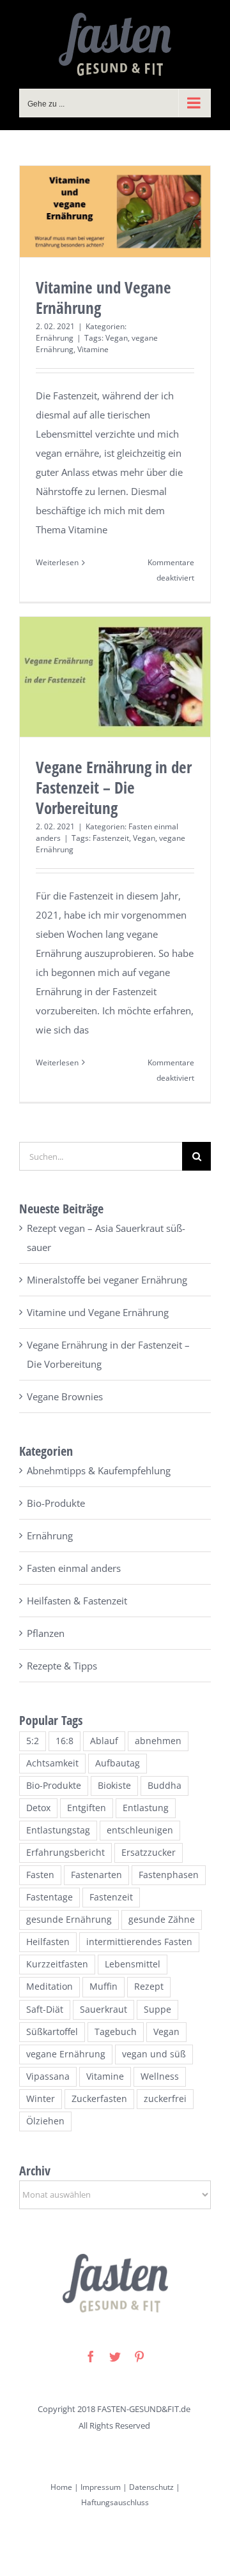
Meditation (50, 1987)
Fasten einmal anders (74, 1568)
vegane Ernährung (66, 2054)
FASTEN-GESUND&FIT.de (144, 2409)
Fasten (40, 1875)
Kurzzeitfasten (57, 1964)
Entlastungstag (58, 1830)
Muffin (103, 1987)
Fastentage (50, 1897)
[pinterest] (139, 2357)
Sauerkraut (103, 2010)
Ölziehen (45, 2121)
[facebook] (91, 2357)
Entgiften (87, 1808)
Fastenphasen (169, 1875)
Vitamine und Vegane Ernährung (103, 297)
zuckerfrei (165, 2099)
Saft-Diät (45, 2010)
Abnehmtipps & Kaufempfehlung (99, 1470)
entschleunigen (140, 1830)
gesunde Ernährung (69, 1920)
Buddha (165, 1786)
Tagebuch (116, 2032)
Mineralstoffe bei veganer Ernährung (107, 1280)
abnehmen (158, 1741)
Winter (41, 2099)
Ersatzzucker (149, 1853)
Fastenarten (96, 1875)
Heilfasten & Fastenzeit (77, 1601)
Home (61, 2487)
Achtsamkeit (52, 1763)
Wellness (160, 2076)
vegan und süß (154, 2054)
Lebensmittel (133, 1964)
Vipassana (48, 2076)
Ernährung (55, 338)
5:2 (33, 1741)
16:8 (65, 1741)
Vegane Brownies (65, 1396)
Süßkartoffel (52, 2032)
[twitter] (115, 2357)
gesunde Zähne (162, 1920)
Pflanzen (46, 1633)
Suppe (157, 2010)
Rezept (149, 1987)
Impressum (100, 2487)
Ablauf (104, 1741)
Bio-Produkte (56, 1503)
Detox (38, 1808)
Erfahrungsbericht (65, 1853)
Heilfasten (48, 1942)
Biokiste (114, 1786)
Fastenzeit (111, 838)
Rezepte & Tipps (62, 1666)
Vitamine (93, 349)
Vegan (117, 338)
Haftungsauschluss (115, 2502)
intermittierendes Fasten (139, 1942)
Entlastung (146, 1808)
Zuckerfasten (99, 2099)
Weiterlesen (57, 562)
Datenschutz (151, 2487)
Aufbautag (118, 1763)
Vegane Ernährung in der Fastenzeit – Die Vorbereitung (114, 787)
